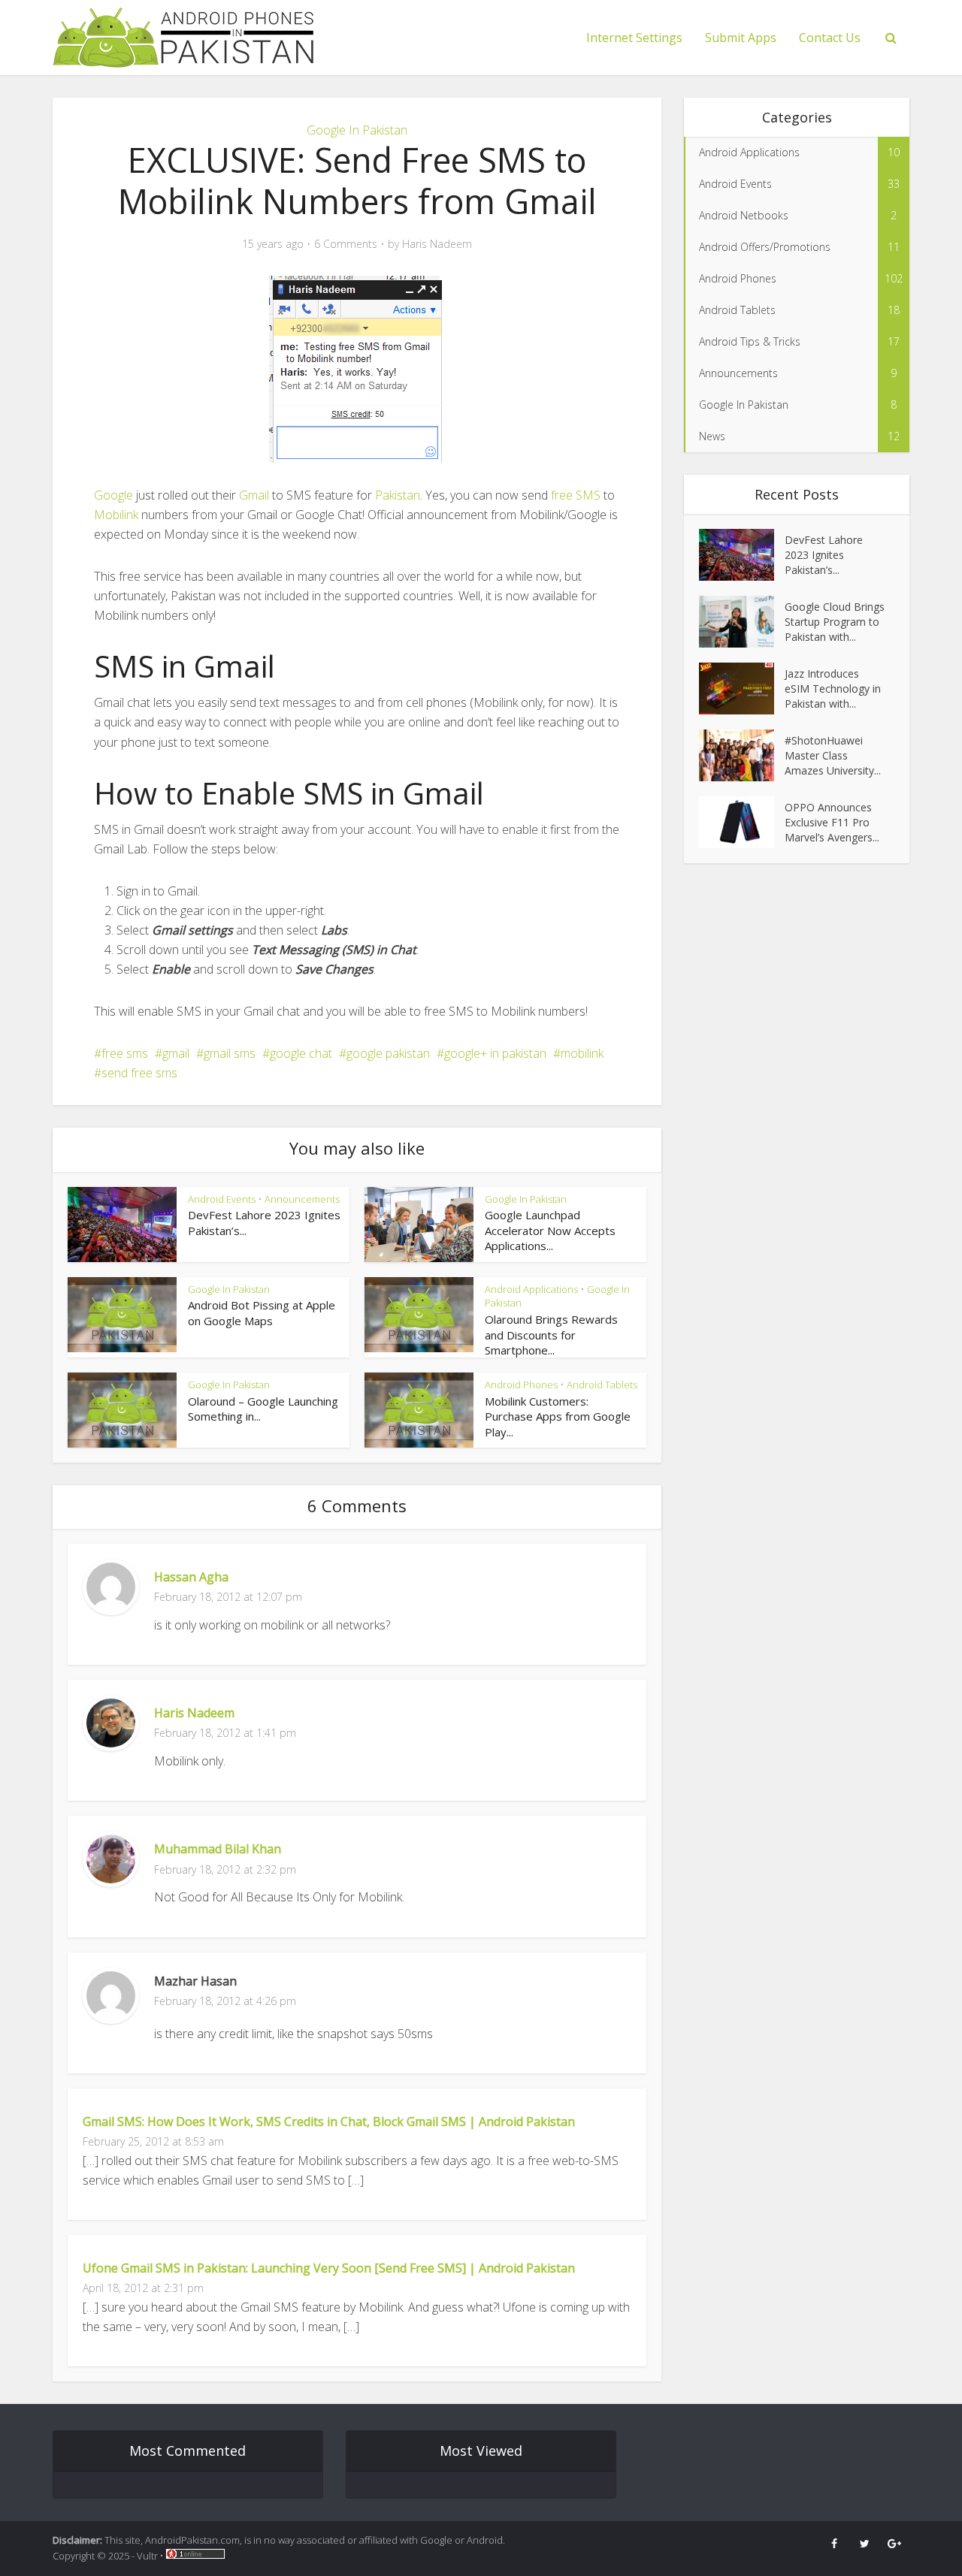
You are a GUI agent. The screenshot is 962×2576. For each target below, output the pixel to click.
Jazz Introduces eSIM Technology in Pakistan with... (833, 689)
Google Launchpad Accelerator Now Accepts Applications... (550, 1230)
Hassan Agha (191, 1577)
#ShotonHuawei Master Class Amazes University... (833, 755)
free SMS (576, 495)
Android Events (222, 1199)
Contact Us (830, 38)
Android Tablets (602, 1385)
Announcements (302, 1199)
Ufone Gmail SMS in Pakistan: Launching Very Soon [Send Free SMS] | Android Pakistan (329, 2268)
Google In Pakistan (357, 130)
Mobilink (116, 515)
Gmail (254, 495)
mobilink (582, 1053)
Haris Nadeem (437, 244)
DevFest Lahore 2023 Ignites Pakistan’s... (824, 555)
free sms (125, 1053)
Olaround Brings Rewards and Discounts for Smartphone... (551, 1335)
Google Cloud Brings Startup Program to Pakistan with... (835, 622)
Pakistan (398, 495)
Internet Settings (634, 38)
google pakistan (388, 1053)
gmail (176, 1053)
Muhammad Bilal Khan (218, 1849)
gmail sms (230, 1053)
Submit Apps (741, 38)
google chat (301, 1053)
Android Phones (521, 1385)
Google (113, 495)
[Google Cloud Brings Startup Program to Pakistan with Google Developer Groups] (742, 622)
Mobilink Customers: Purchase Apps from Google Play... (558, 1416)
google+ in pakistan (495, 1053)
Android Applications (531, 1289)
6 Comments (346, 244)
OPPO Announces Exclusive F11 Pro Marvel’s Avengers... (832, 822)
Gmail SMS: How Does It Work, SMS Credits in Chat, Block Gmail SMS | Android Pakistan (329, 2122)
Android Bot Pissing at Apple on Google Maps (262, 1312)
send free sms (139, 1073)
